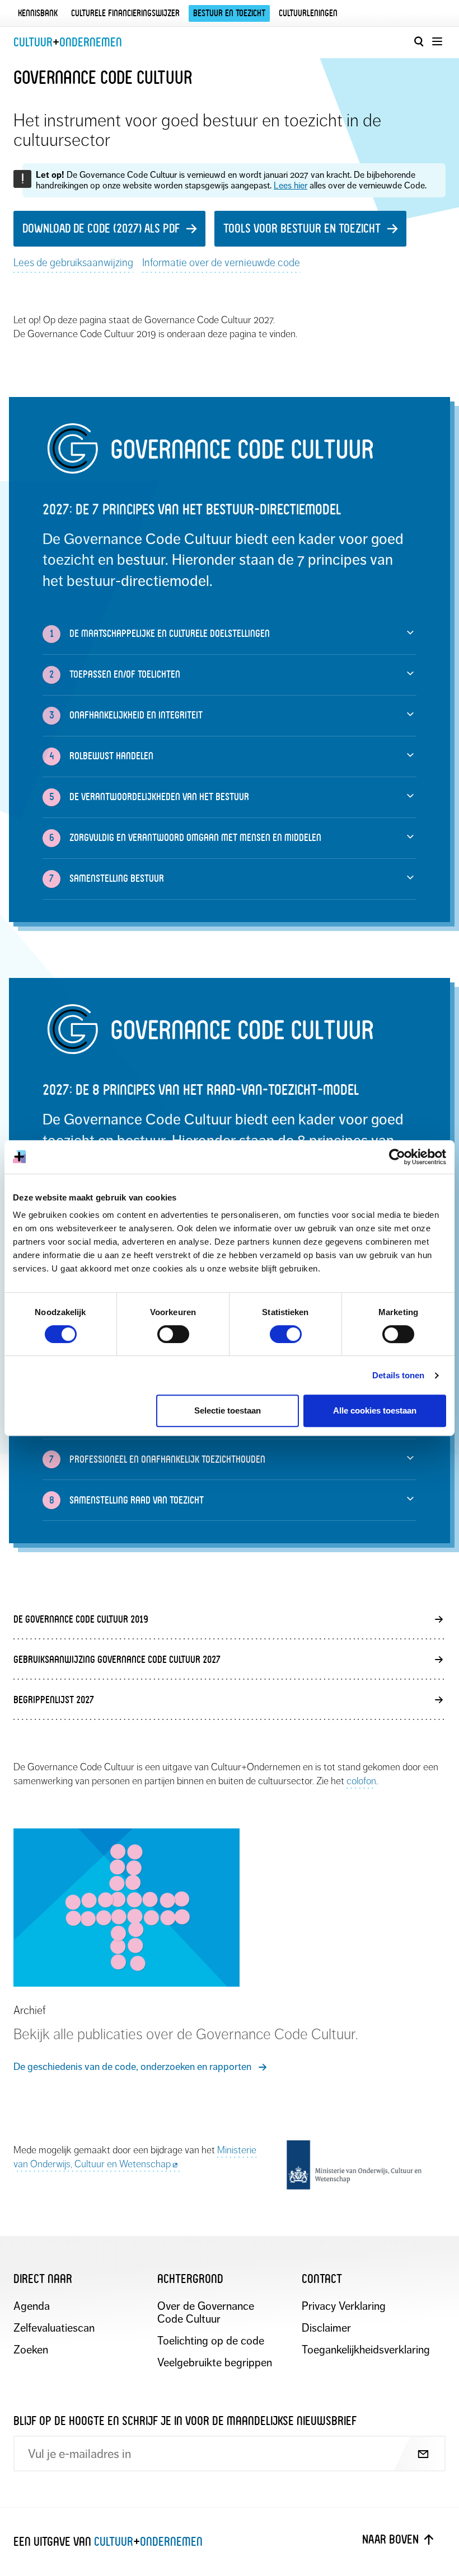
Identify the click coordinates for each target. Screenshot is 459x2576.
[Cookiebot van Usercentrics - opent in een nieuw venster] (397, 1157)
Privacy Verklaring (344, 2306)
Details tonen (398, 1375)
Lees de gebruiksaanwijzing (73, 263)
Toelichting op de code (211, 2341)
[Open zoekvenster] (419, 41)
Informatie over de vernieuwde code (221, 263)
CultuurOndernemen (68, 42)
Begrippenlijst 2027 (54, 1700)
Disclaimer (326, 2328)
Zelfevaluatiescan (54, 2328)
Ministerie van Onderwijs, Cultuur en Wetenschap (135, 2157)
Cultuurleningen (308, 13)
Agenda (32, 2306)
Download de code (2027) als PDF (101, 228)
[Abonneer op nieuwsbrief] (413, 2455)
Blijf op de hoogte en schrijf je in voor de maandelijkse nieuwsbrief (185, 2421)
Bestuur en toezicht (229, 13)
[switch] (173, 1334)
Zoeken (31, 2350)
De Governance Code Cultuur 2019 (81, 1619)
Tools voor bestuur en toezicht (302, 228)
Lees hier (291, 186)
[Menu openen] (437, 41)
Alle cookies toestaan (375, 1410)
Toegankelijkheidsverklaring (364, 2350)
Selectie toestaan (228, 1410)
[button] (230, 634)
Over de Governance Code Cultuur (206, 2313)
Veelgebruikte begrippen (215, 2363)
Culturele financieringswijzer (125, 13)
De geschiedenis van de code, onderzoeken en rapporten (132, 2067)
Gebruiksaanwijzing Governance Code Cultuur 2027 (117, 1659)
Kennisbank (38, 13)
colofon (361, 1781)
